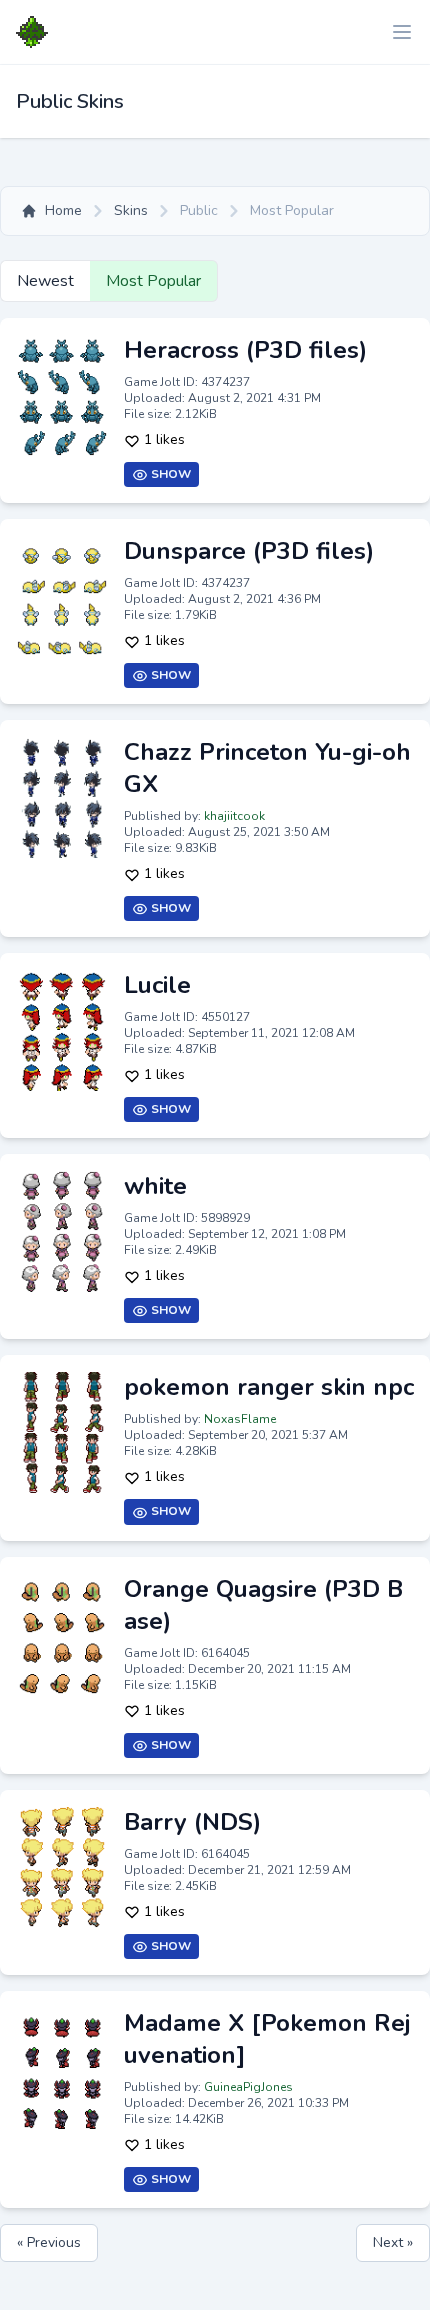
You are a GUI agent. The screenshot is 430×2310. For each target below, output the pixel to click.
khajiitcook (234, 816)
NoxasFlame (240, 1419)
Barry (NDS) (192, 1822)
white (155, 1186)
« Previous (49, 2242)
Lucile (157, 985)
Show (169, 474)
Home (63, 210)
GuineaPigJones (248, 2087)
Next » (393, 2242)
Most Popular (153, 281)
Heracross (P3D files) (245, 350)
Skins (131, 210)
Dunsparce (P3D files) (249, 551)
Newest (45, 281)
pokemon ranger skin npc (269, 1387)
